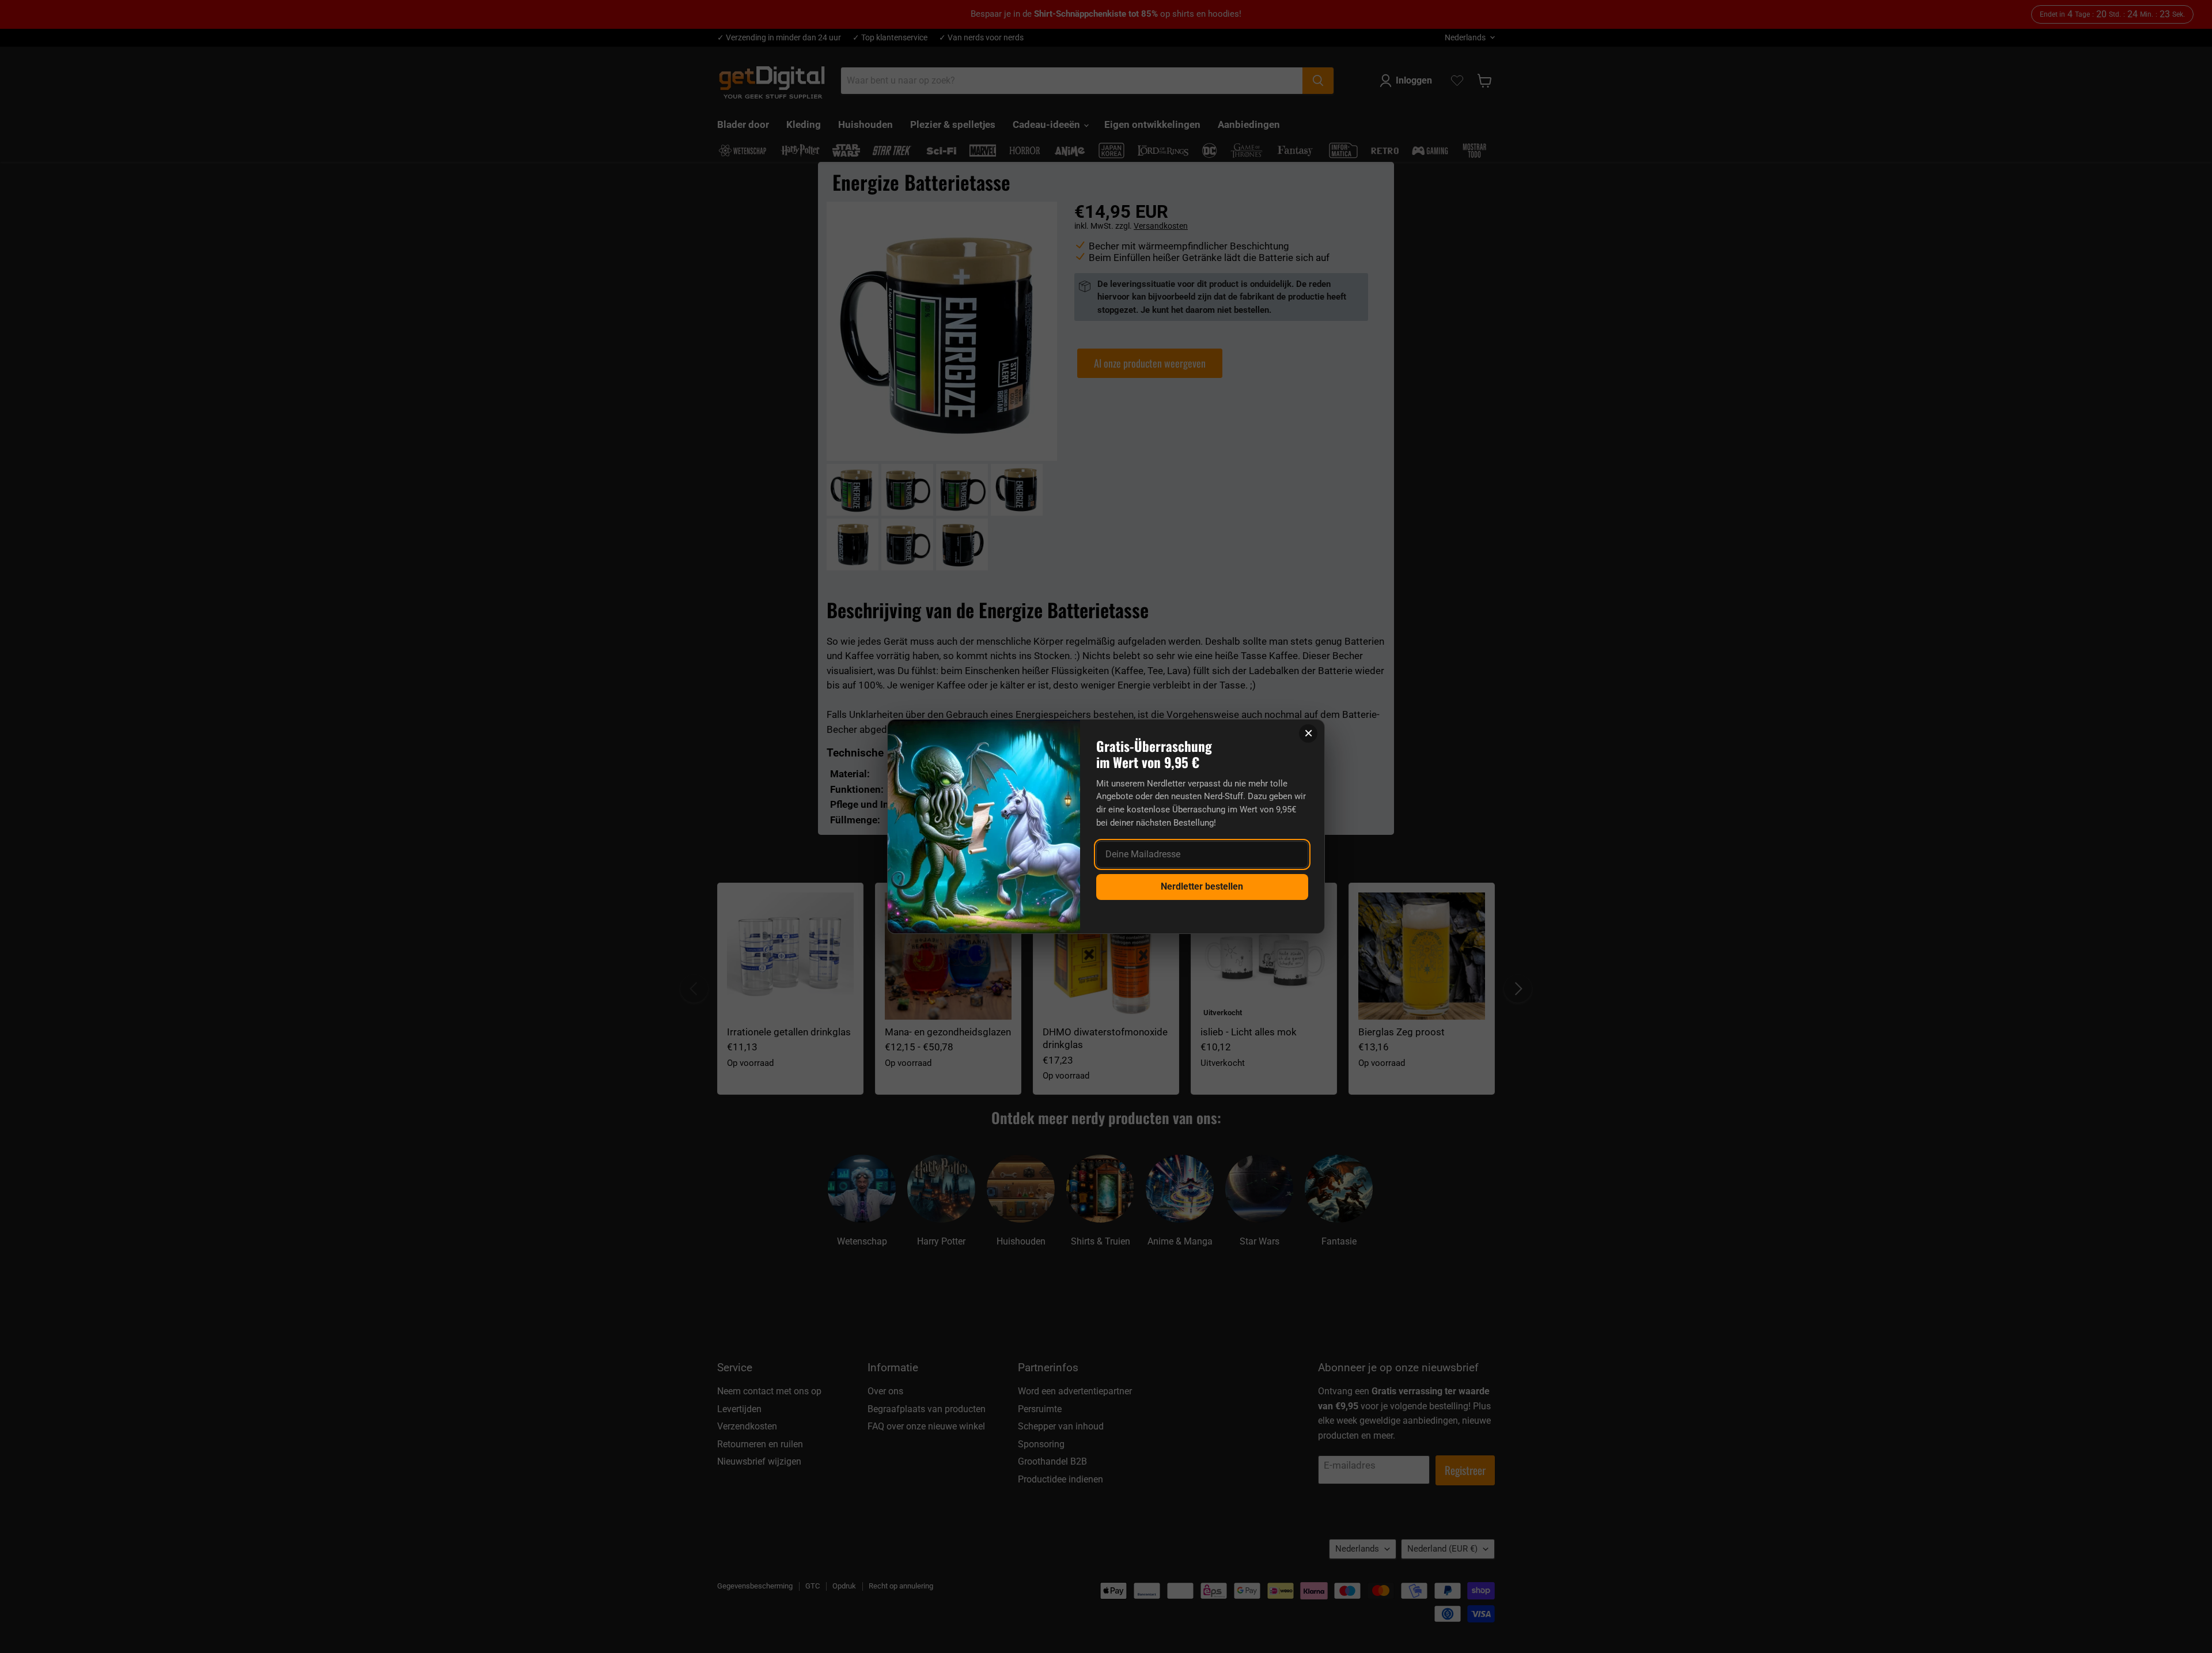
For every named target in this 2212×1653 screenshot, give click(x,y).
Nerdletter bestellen (1202, 886)
